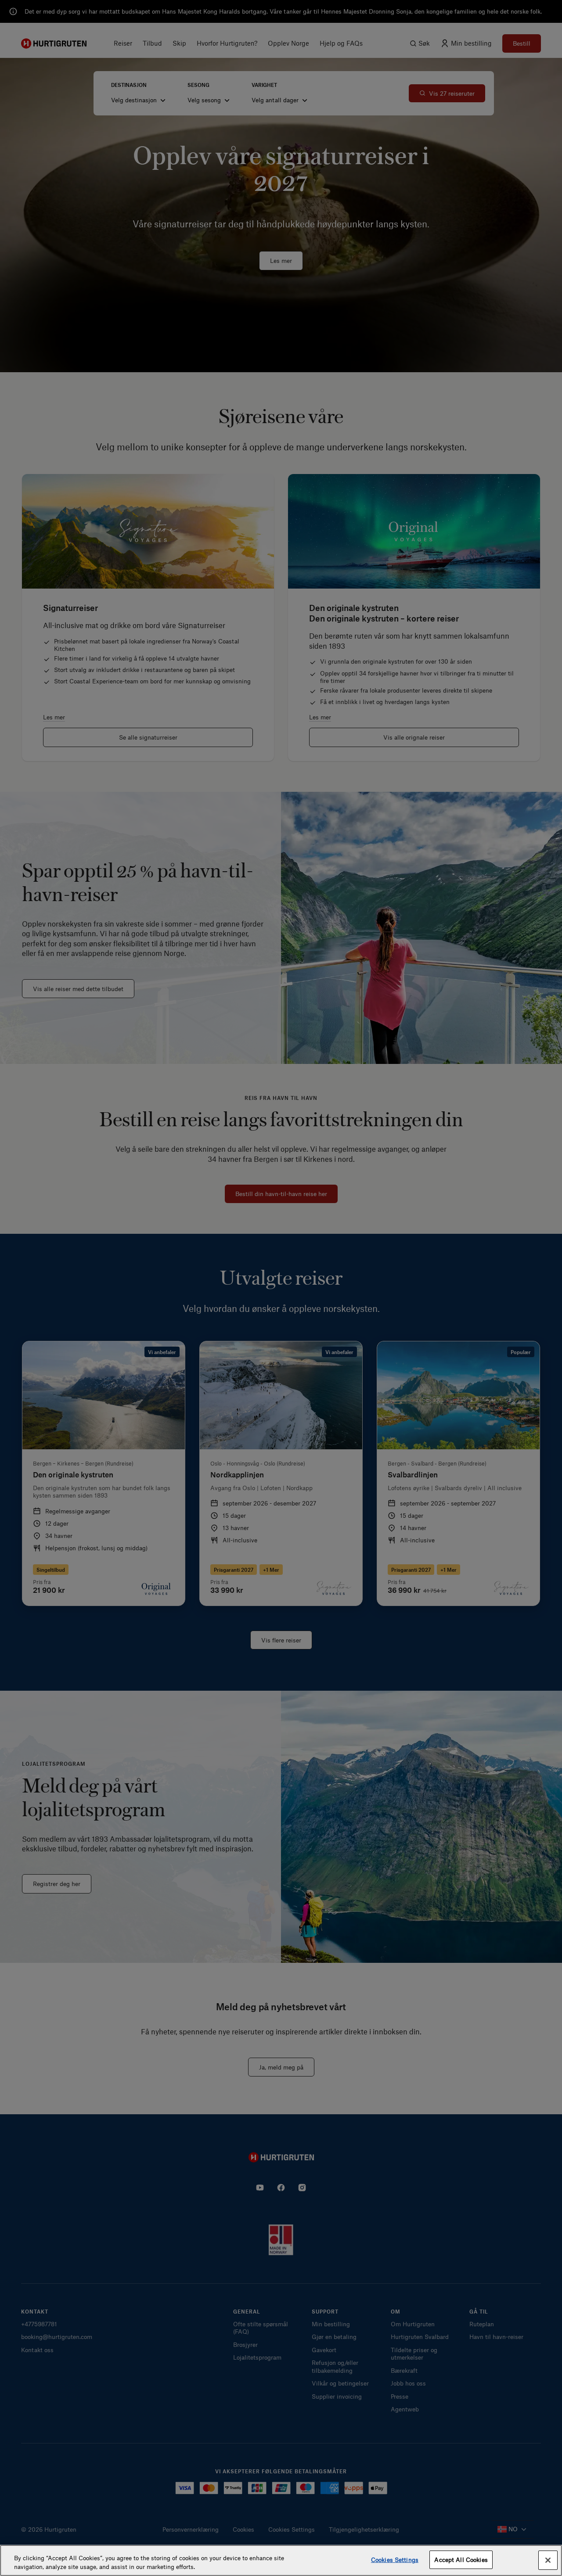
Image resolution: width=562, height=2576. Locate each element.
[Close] (548, 2560)
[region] (281, 2560)
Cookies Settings (395, 2560)
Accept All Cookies (461, 2560)
